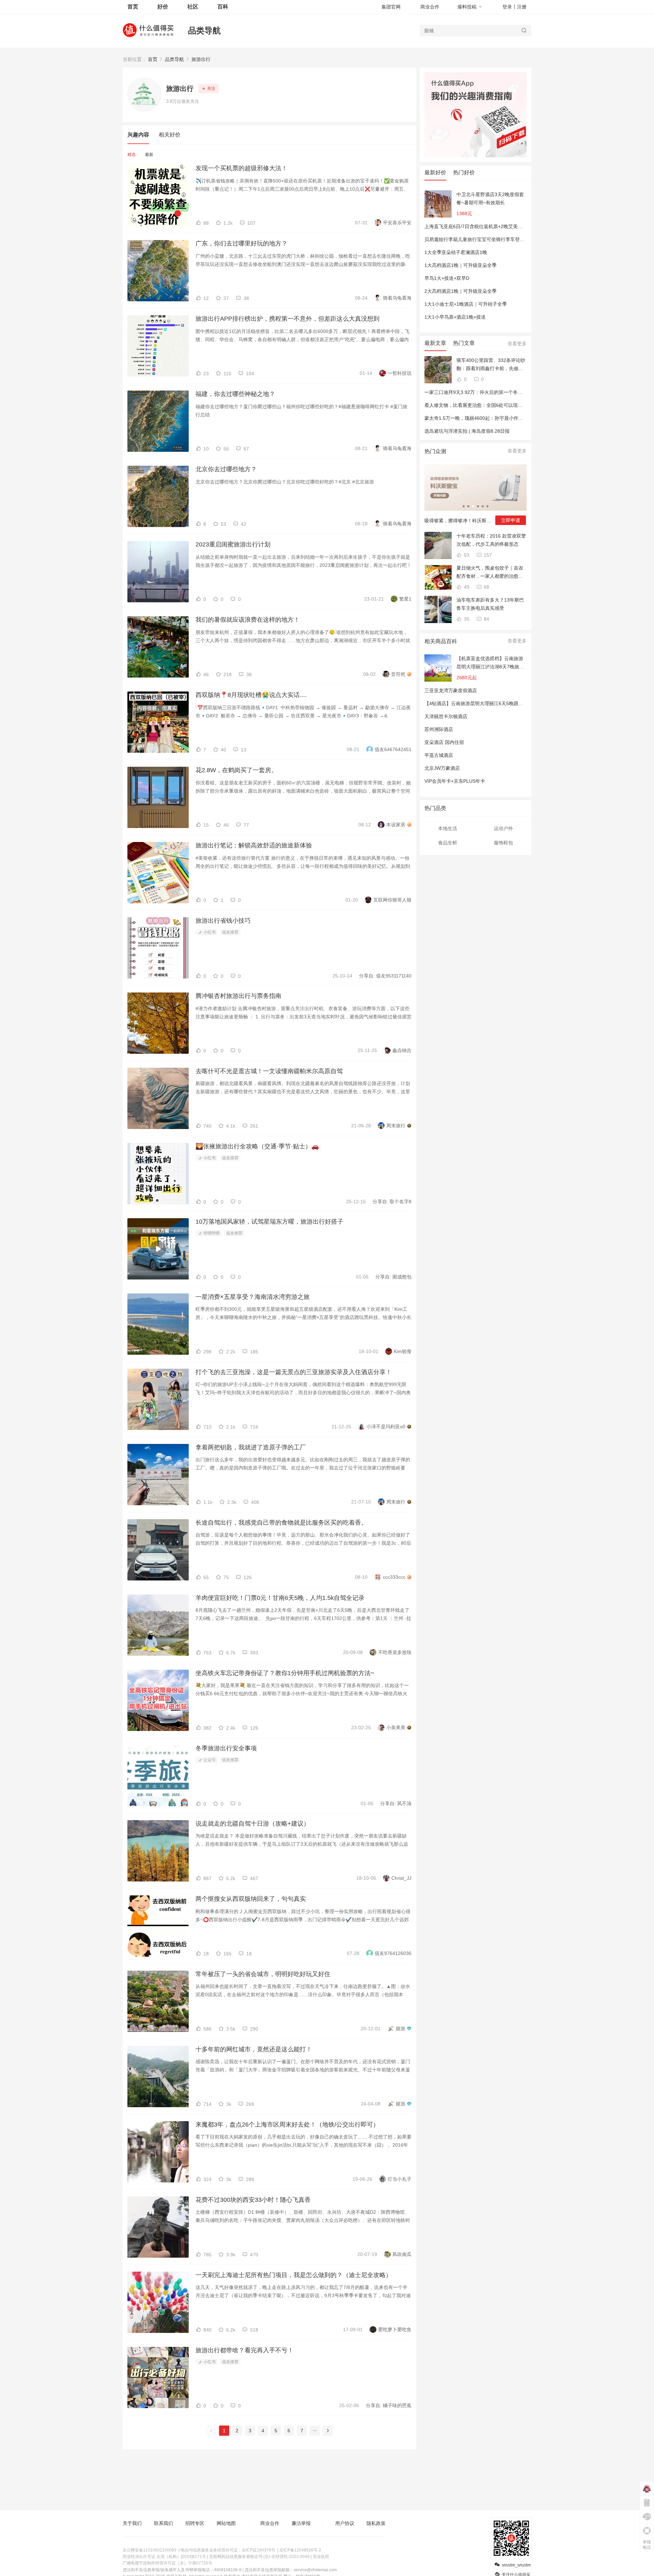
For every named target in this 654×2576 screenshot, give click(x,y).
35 (466, 619)
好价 (163, 7)
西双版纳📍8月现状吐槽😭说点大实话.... (251, 695)
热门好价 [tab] (464, 172)
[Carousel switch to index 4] (478, 506)
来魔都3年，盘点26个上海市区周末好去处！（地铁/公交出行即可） (287, 2125)
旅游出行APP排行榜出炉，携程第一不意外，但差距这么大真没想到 (287, 319)
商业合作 (430, 7)
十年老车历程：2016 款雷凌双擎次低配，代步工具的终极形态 (491, 540)
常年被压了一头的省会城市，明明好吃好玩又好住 (263, 1974)
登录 (507, 7)
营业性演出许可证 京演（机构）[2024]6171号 (164, 2557)
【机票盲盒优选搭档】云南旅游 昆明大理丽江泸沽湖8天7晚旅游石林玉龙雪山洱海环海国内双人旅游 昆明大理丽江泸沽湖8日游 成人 (490, 663)
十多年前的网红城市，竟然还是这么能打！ (254, 2049)
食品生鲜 (448, 843)
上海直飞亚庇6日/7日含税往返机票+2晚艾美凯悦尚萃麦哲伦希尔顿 (495, 226)
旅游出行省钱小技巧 (223, 921)
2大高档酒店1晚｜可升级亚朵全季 (461, 291)
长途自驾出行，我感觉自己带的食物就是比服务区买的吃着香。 (281, 1523)
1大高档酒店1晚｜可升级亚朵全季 (461, 265)
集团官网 (391, 7)
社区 (193, 7)
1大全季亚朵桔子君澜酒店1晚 (456, 252)
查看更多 (517, 344)
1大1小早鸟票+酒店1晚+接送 (455, 317)
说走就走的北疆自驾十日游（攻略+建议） (253, 1824)
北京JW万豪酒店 (442, 768)
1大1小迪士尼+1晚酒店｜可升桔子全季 (466, 304)
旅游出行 (201, 59)
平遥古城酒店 (439, 755)
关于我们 (132, 2523)
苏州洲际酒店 (439, 729)
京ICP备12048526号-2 (300, 2550)
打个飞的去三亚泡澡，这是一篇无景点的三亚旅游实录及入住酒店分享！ (294, 1372)
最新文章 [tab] (435, 343)
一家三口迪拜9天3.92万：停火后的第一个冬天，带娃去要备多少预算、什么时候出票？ (516, 392)
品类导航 (204, 30)
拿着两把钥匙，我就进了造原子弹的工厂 (251, 1447)
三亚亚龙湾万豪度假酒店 (451, 690)
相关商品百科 (441, 641)
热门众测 (435, 451)
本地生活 (448, 828)
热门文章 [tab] (464, 343)
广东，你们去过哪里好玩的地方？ (242, 243)
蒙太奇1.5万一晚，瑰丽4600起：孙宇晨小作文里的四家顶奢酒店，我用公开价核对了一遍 (519, 418)
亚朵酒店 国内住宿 (444, 742)
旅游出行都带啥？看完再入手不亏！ (245, 2350)
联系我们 (163, 2523)
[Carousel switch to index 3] (473, 506)
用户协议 (345, 2523)
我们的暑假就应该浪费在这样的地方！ (248, 620)
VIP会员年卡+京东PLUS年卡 (455, 781)
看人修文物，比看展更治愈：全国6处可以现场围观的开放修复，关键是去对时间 (509, 405)
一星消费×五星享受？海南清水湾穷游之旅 (253, 1297)
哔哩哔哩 (211, 1233)
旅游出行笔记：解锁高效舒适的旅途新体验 (254, 845)
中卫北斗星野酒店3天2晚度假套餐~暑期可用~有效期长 (490, 198)
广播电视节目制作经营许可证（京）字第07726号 (167, 2563)
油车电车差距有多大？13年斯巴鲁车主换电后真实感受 (490, 604)
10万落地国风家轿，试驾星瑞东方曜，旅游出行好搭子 (269, 1222)
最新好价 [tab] (435, 172)
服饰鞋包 (503, 843)
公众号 (209, 1760)
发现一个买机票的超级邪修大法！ (242, 168)
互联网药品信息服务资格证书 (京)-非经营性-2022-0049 (259, 2557)
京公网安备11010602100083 (150, 2550)
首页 (153, 59)
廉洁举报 (301, 2523)
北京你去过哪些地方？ (226, 469)
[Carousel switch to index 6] (487, 506)
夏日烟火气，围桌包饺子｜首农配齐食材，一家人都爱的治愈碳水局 (490, 573)
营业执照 (321, 2557)
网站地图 (226, 2523)
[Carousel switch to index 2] (468, 506)
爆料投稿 (467, 7)
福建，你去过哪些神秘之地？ (235, 394)
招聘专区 (195, 2523)
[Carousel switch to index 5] (483, 506)
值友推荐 (230, 932)
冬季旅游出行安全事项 (226, 1748)
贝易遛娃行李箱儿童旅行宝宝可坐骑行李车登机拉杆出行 (484, 239)
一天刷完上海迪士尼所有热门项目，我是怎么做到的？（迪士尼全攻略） (294, 2275)
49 (466, 587)
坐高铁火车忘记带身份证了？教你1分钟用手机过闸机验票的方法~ (285, 1673)
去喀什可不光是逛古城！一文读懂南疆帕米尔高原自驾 (269, 1071)
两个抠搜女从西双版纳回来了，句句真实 (251, 1899)
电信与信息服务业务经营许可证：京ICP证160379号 (228, 2550)
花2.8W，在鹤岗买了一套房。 (236, 770)
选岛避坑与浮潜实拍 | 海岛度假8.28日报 (467, 431)
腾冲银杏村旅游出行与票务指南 (238, 996)
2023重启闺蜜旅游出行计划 (233, 544)
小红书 (209, 932)
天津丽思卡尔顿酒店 (446, 716)
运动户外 (503, 828)
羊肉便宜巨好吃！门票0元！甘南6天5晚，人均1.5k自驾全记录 (280, 1598)
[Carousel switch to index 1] (464, 506)
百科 (223, 7)
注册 (522, 7)
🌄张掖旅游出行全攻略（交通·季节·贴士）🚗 (257, 1146)
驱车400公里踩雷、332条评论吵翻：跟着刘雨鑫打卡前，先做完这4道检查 (491, 365)
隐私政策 (376, 2523)
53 (466, 555)
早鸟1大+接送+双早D (447, 278)
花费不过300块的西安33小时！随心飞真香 (253, 2200)
